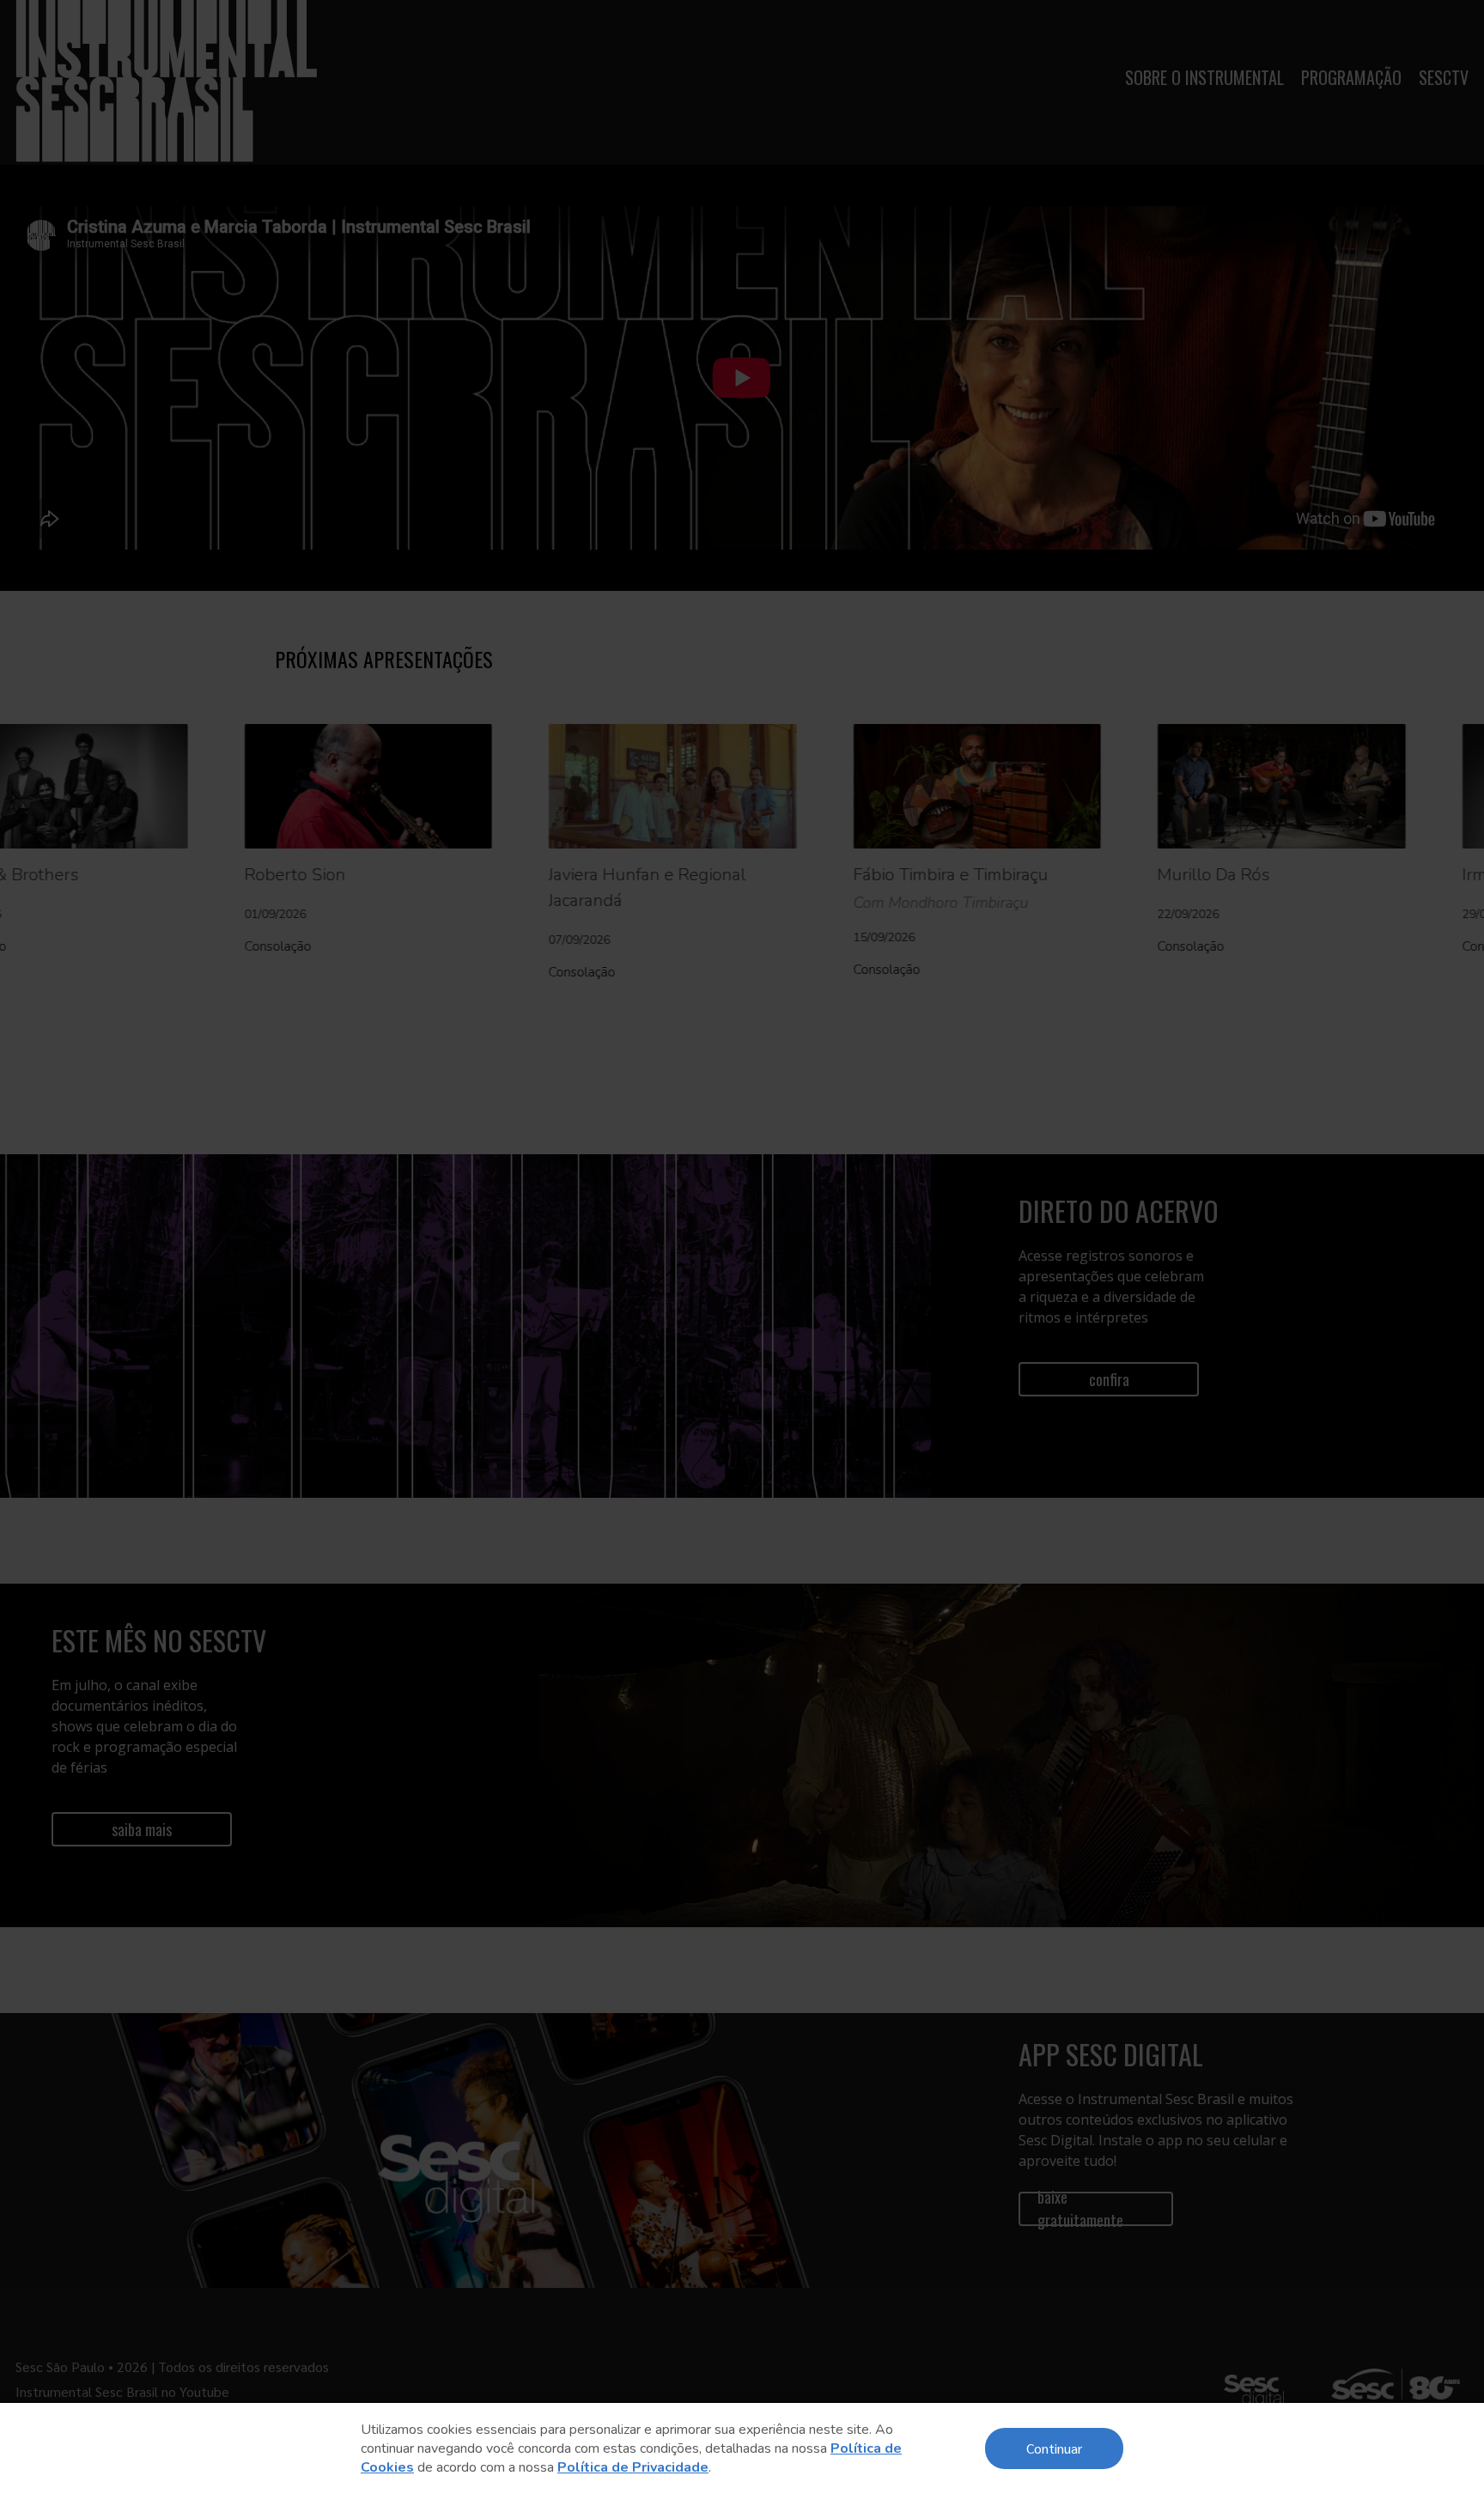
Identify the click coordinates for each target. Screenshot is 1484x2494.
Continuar (1054, 2448)
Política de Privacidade (633, 2467)
